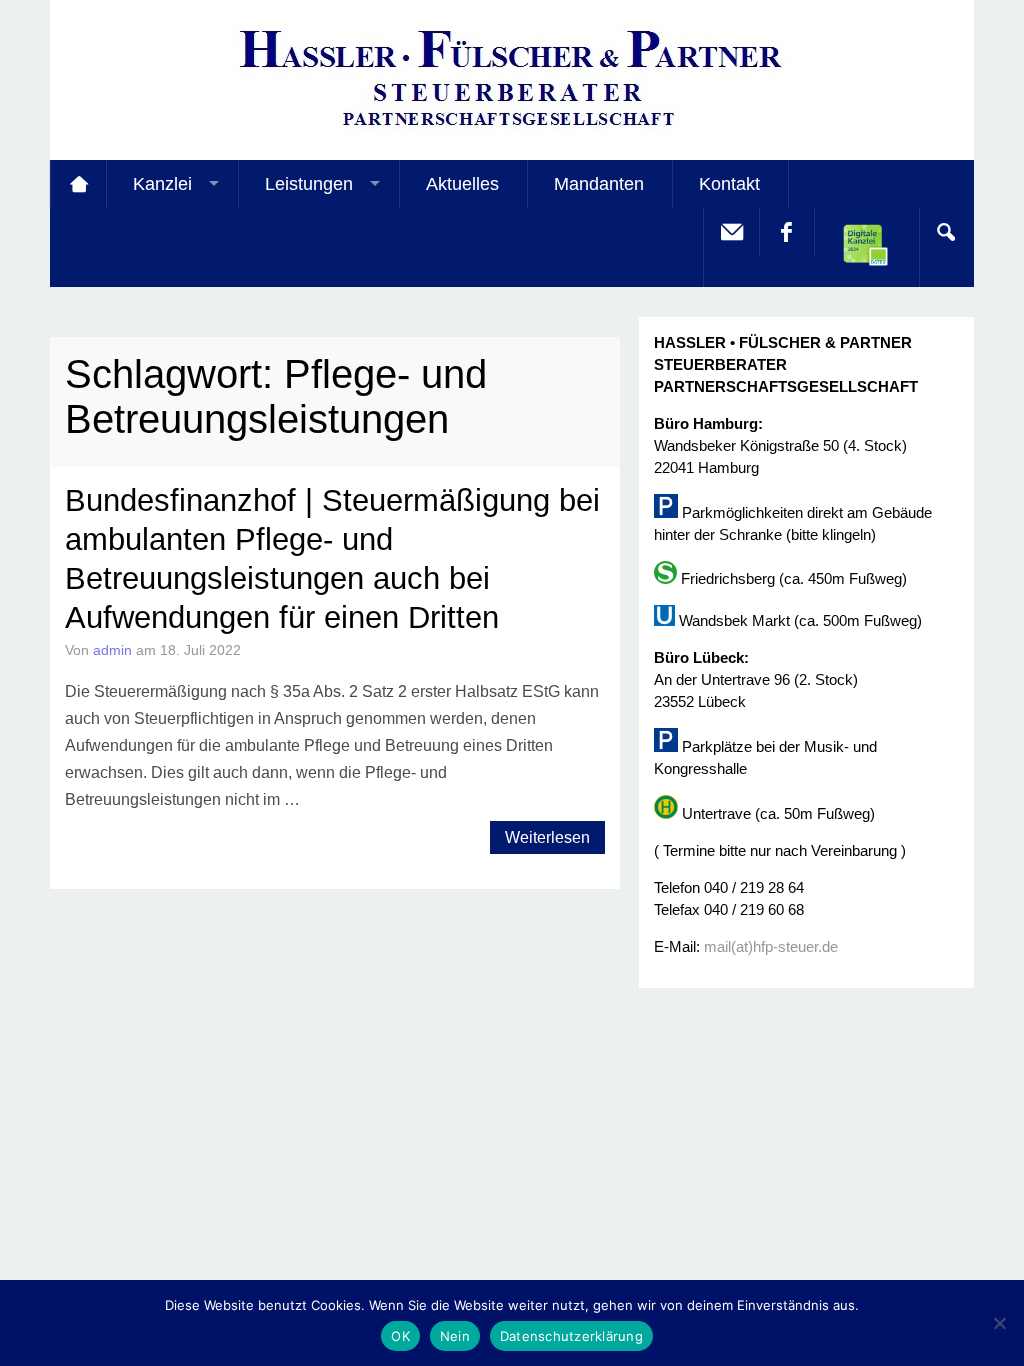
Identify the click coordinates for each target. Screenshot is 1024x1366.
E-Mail (731, 232)
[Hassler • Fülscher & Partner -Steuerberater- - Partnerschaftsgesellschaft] (512, 130)
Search (946, 232)
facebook (786, 232)
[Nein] (999, 1323)
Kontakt (729, 184)
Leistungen (309, 184)
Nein (455, 1336)
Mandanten (599, 184)
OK (400, 1336)
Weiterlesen (547, 837)
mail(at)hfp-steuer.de (771, 946)
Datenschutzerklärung (571, 1336)
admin (112, 650)
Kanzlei (162, 184)
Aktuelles (462, 184)
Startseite (78, 184)
